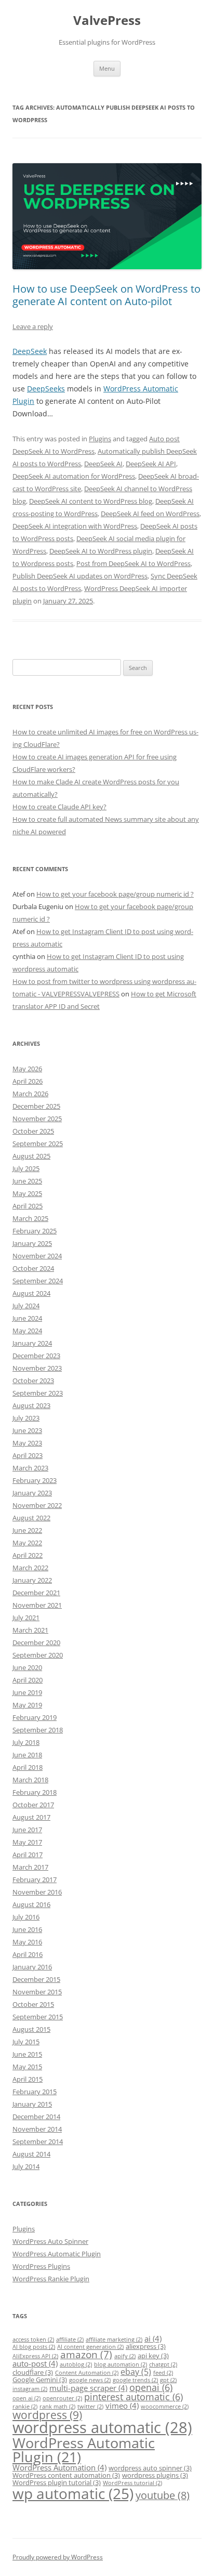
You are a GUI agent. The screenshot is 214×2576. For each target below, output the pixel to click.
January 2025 (32, 1243)
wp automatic (73, 2493)
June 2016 (27, 1929)
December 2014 (36, 2117)
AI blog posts (34, 2347)
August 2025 (31, 1156)
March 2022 (30, 1568)
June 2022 (27, 1530)
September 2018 (38, 1730)
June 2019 (27, 1692)
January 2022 (32, 1580)
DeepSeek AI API (151, 464)
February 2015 (35, 2092)
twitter (90, 2407)
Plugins (100, 439)
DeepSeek (30, 351)
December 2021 (36, 1593)
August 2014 (31, 2154)
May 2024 (27, 1331)
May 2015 (27, 2067)
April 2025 (28, 1206)
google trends (135, 2380)
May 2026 (27, 1069)
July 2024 (26, 1306)
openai (151, 2387)
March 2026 (30, 1094)
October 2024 (33, 1268)
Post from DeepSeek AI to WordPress (133, 563)
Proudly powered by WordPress (58, 2557)
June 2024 (27, 1318)
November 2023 (37, 1368)
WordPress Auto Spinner (50, 2241)
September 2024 (38, 1281)
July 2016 (26, 1917)
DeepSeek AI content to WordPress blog (91, 501)
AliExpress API (35, 2356)
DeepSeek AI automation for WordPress (74, 476)
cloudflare (33, 2372)
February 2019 (35, 1717)
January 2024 (32, 1343)
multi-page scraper (88, 2388)
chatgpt (163, 2364)
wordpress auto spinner (150, 2468)
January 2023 (32, 1493)
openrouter (62, 2398)
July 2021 (26, 1618)
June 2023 (27, 1430)
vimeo (122, 2406)
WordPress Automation (59, 2467)
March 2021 (30, 1630)
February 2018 (35, 1792)
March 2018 (30, 1780)
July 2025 (26, 1168)
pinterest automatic (133, 2397)
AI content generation (90, 2347)
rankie (25, 2407)
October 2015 (33, 2004)
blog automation (121, 2364)
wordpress (47, 2415)
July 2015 (26, 2042)
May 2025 (27, 1193)
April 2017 (28, 1855)
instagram (30, 2389)
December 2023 (36, 1356)
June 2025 (27, 1181)
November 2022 (37, 1505)
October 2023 (33, 1381)
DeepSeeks (46, 389)
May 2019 (27, 1705)
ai (153, 2338)
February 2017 (35, 1880)
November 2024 (37, 1256)
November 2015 (37, 1992)
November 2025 (37, 1119)
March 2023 (30, 1468)
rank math (57, 2407)
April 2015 (28, 2079)
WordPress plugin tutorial (57, 2482)
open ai (26, 2398)
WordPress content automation (66, 2475)
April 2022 (28, 1555)
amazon (86, 2354)
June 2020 (27, 1667)
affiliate (70, 2340)
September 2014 (38, 2141)
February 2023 (35, 1480)
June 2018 (27, 1755)
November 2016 (37, 1892)
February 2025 (35, 1231)
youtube (163, 2495)
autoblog (76, 2364)
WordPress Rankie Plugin (51, 2279)
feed (163, 2373)
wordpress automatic (102, 2427)
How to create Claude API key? (59, 807)
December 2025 (36, 1106)
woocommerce (165, 2407)
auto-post (35, 2363)
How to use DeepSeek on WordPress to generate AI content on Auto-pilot (106, 295)
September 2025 (38, 1144)
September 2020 (38, 1655)
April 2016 (28, 1954)
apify (125, 2356)
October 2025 (33, 1131)
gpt (168, 2380)
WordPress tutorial (132, 2483)
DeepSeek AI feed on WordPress (150, 514)
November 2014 (37, 2129)
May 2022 (27, 1543)
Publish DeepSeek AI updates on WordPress (80, 576)
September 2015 (38, 2017)
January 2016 (32, 1967)
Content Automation (87, 2373)
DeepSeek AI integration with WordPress (75, 526)
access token (33, 2340)
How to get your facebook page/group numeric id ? (115, 894)
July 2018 (26, 1742)
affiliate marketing (114, 2340)
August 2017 (31, 1817)
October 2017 (33, 1805)
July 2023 (26, 1418)
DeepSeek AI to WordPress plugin (101, 551)
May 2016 (27, 1942)
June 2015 (27, 2054)
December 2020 (36, 1642)
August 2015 (31, 2029)
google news (90, 2380)
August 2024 (31, 1293)
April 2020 (28, 1680)
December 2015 (36, 1979)
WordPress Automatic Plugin (57, 2254)
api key (153, 2356)
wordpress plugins (155, 2475)
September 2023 (38, 1393)
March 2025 (30, 1218)
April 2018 (28, 1767)
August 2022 (31, 1518)
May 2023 (27, 1443)
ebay (136, 2371)
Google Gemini (40, 2380)
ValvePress (107, 21)
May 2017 (27, 1842)
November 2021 (37, 1605)
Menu (107, 68)
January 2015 (32, 2104)
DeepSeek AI (103, 464)
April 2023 (28, 1455)
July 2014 (26, 2166)
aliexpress (146, 2346)
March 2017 (30, 1867)
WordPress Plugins (41, 2266)
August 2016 (31, 1904)
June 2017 (27, 1830)
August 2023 (31, 1405)
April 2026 (28, 1081)
